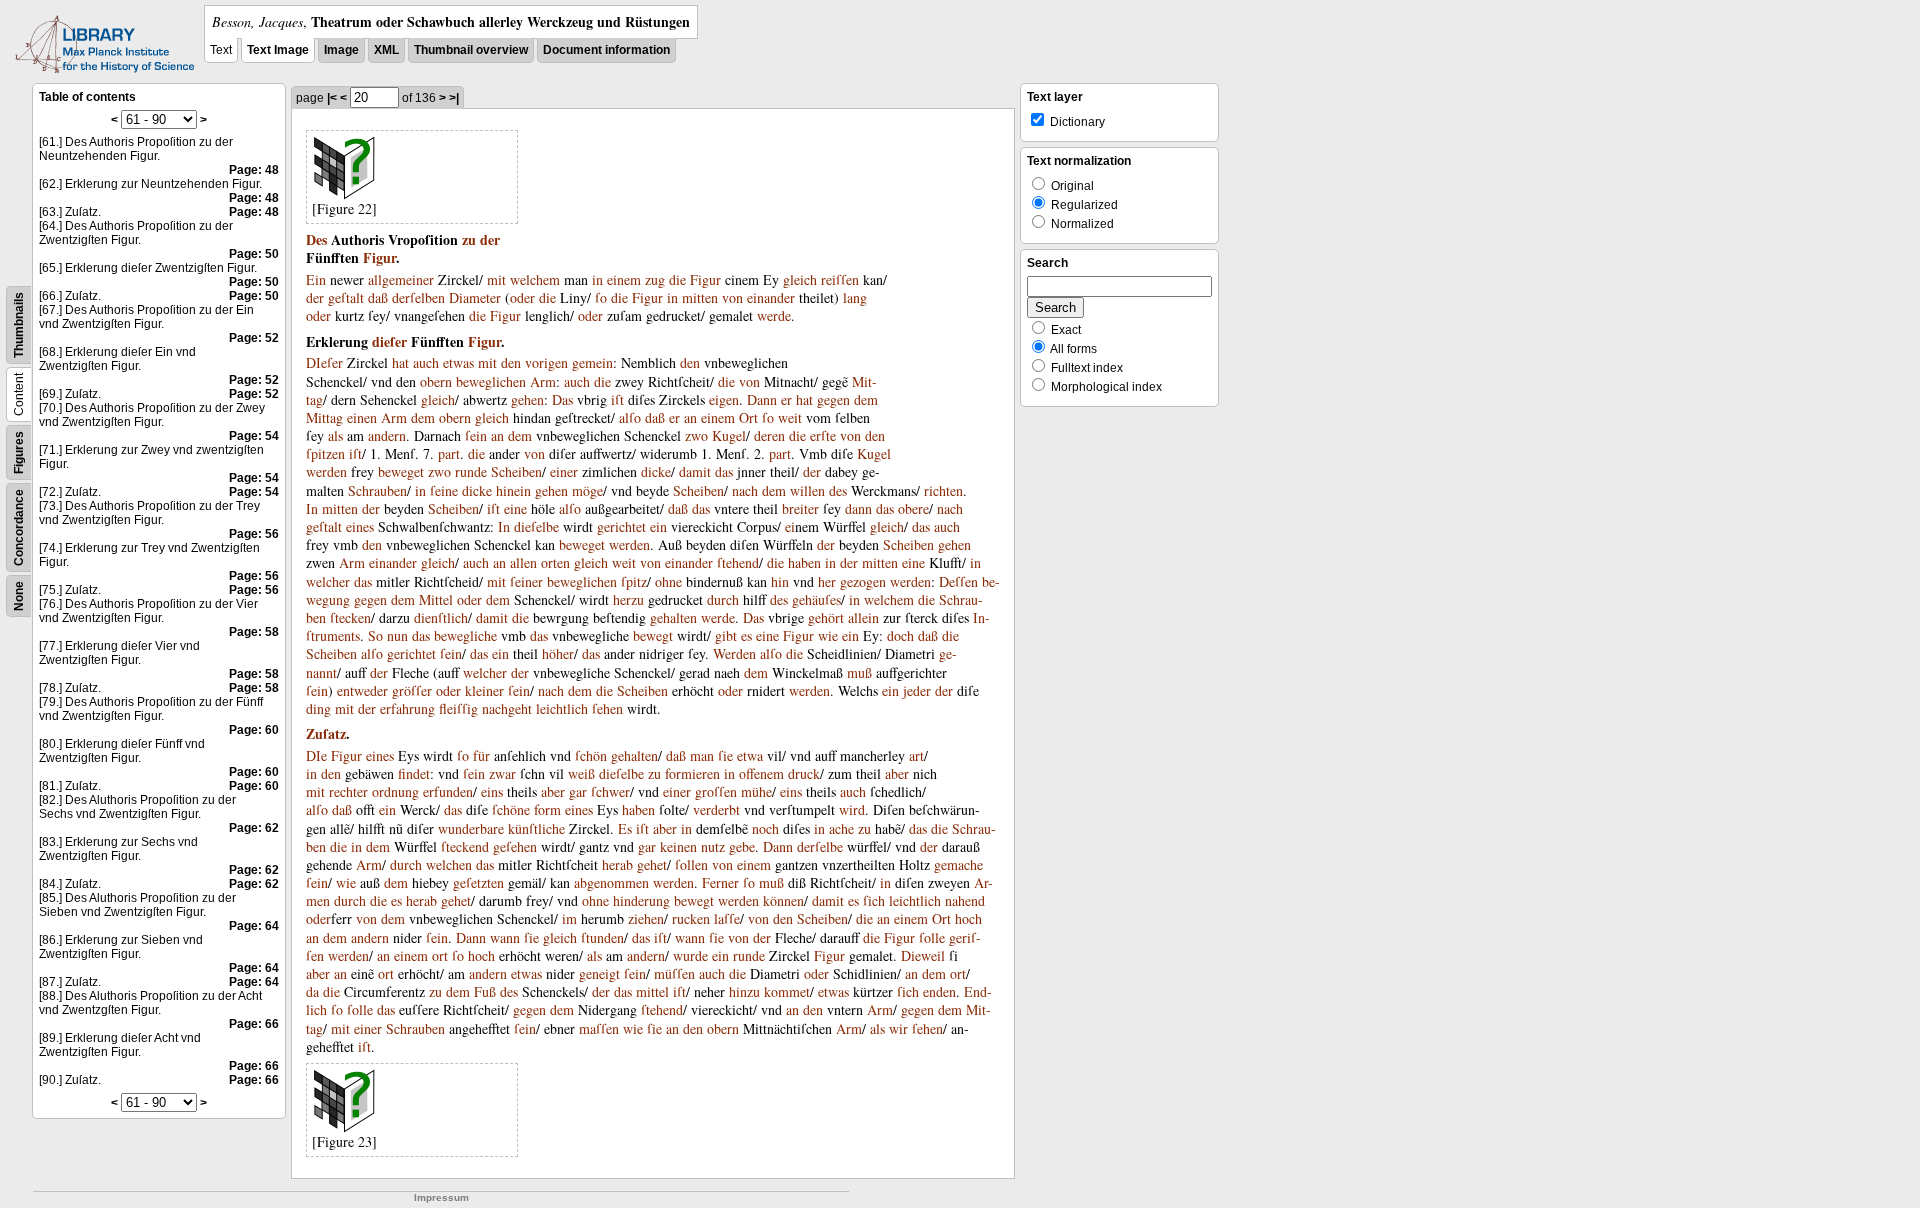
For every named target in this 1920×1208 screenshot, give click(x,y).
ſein (476, 435)
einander (771, 297)
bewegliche (465, 635)
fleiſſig (458, 708)
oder (522, 297)
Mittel (436, 599)
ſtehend (738, 562)
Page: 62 (254, 828)
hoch (968, 918)
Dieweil (923, 955)
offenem (761, 773)
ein (658, 526)
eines (360, 526)
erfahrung (407, 708)
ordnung (395, 791)
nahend (965, 900)
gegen (833, 399)
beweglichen (491, 381)
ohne (668, 581)
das (724, 471)
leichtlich (562, 708)
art (916, 755)
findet (414, 773)
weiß (581, 773)
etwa (750, 755)
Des (316, 239)
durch (723, 599)
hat (400, 362)
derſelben (418, 297)
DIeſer (324, 362)
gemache (958, 864)
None (19, 596)
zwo (696, 435)
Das (562, 399)
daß (378, 297)
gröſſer (412, 690)
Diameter (475, 297)
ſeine (444, 490)
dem (866, 399)
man (702, 755)
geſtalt (346, 297)
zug (655, 279)
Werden (734, 653)
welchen (449, 864)
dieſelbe (536, 526)
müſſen (674, 973)
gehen (527, 399)
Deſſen (958, 581)
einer (564, 471)
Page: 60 (254, 730)
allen (523, 562)
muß (859, 672)
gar (578, 791)
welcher (328, 581)
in (597, 279)
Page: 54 (254, 436)
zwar (502, 773)
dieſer (389, 341)
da (312, 991)
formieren (692, 773)
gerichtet (621, 526)
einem (624, 279)
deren (769, 435)
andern (387, 435)
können (783, 900)
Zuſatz (326, 733)
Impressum (441, 1197)
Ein (316, 279)
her (827, 581)
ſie (725, 755)
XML (386, 50)
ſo (601, 297)
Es (625, 828)
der (490, 239)
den (511, 362)
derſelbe (820, 846)
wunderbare (471, 828)
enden (939, 991)
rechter (348, 791)
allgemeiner (401, 279)
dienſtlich (441, 617)
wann (505, 937)
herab (617, 864)
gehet (652, 864)
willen (807, 490)
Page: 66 (254, 1024)
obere (913, 508)
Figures (19, 452)
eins (492, 791)
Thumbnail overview (471, 50)
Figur (379, 257)
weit (790, 417)
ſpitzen (325, 453)
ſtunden (602, 937)
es (746, 635)
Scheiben (516, 471)
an (690, 417)
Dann (762, 399)
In (312, 508)
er (786, 399)
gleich (800, 279)
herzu (628, 599)
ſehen (607, 708)
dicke (656, 471)
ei (790, 526)
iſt (617, 399)
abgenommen (611, 882)
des (838, 490)
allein (863, 617)
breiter (800, 508)
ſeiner (526, 581)
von (732, 297)
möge (587, 490)
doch (900, 635)
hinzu (744, 991)
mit (496, 279)
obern (436, 381)
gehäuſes (816, 599)
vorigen (546, 362)
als (335, 435)
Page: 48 (254, 170)
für (481, 755)
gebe (742, 846)
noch (765, 828)
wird (852, 809)
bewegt (653, 635)
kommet (787, 991)
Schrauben (377, 490)
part (449, 453)
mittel (652, 991)
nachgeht (507, 708)
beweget (401, 471)
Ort (748, 417)
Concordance (19, 527)
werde (774, 315)
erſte (823, 435)
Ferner (720, 882)
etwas (458, 362)
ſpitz (634, 581)
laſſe (727, 918)
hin (780, 581)
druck (804, 773)
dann (858, 508)
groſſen (716, 791)
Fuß (485, 991)
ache (841, 828)
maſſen (599, 1028)
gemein (592, 362)
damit (695, 471)
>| (454, 98)
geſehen (515, 846)
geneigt (599, 973)
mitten (700, 297)
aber (897, 773)
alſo (630, 417)
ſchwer (610, 791)
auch (426, 362)
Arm (543, 381)
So (375, 635)
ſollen (691, 864)
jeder (917, 690)
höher (558, 653)
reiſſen (840, 279)
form (547, 809)
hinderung (641, 900)
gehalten (673, 617)
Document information (606, 50)
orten (555, 562)
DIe (316, 755)
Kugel (729, 435)
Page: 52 (254, 338)
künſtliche (536, 828)
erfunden (448, 791)
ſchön (591, 755)
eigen (724, 399)
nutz (713, 846)
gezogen (863, 581)
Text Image (278, 50)
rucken (691, 918)
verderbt (716, 809)
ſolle (932, 937)
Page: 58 (254, 632)
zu (469, 239)
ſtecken (350, 617)
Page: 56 (254, 534)
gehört (826, 617)
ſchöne (511, 809)
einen (362, 417)
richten (943, 490)
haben (804, 562)
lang (855, 297)
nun (397, 635)
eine (515, 508)
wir (898, 1028)
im (569, 918)
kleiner (484, 690)
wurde (690, 955)
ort (440, 955)
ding (318, 708)
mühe (756, 791)
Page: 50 (254, 254)
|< (332, 98)
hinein (513, 490)
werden (326, 471)
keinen (678, 846)
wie (828, 635)
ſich (874, 900)
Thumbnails (19, 325)
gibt (726, 635)
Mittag (324, 417)
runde (471, 471)
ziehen (646, 918)
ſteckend (465, 846)
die (677, 279)
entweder (362, 690)
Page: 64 (254, 926)
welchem (535, 279)
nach (745, 490)
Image (341, 50)
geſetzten (478, 882)
